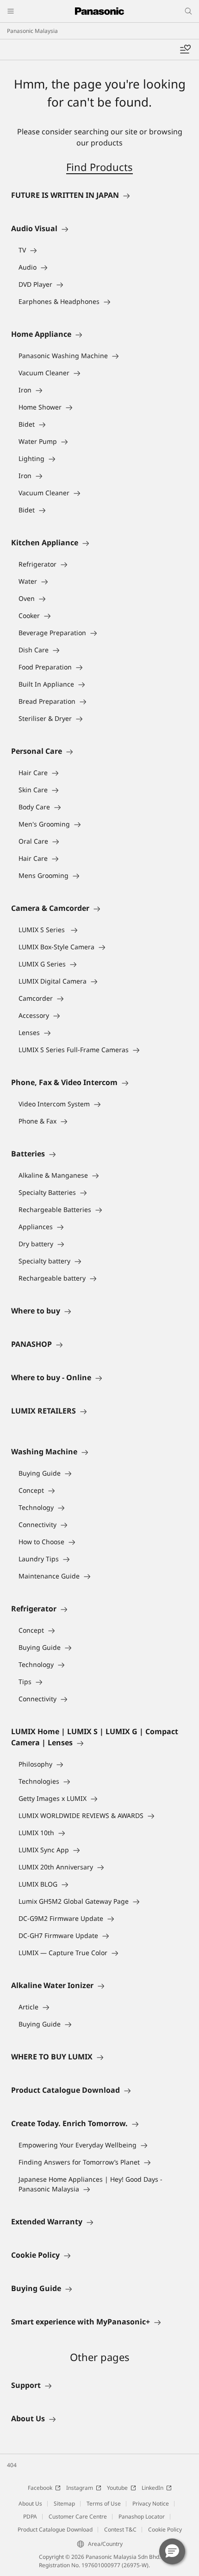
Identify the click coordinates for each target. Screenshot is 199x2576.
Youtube (117, 2488)
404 (12, 2465)
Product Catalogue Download (55, 2529)
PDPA (30, 2516)
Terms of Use (104, 2503)
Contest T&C (120, 2529)
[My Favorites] (185, 50)
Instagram (80, 2488)
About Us (30, 2503)
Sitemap (64, 2503)
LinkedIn (152, 2488)
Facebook (40, 2488)
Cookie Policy (165, 2529)
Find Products (99, 167)
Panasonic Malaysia (32, 31)
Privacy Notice (151, 2503)
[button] (172, 2551)
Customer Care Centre (78, 2516)
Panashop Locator (142, 2516)
